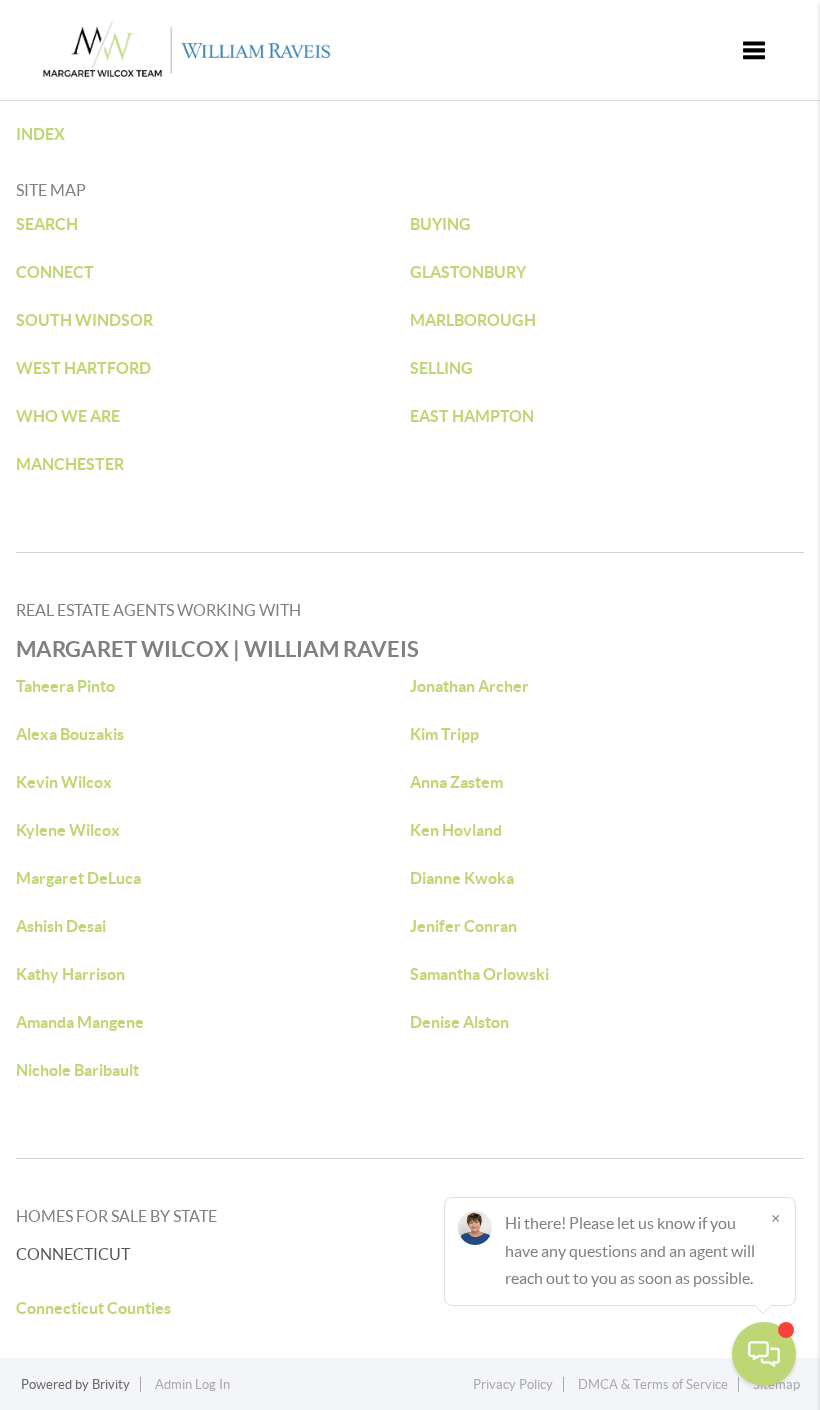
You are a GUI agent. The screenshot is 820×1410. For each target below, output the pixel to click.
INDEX (40, 134)
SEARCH (47, 224)
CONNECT (55, 272)
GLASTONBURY (468, 272)
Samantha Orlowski (479, 974)
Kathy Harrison (70, 974)
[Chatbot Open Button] (764, 1354)
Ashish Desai (61, 926)
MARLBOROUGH (473, 320)
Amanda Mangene (80, 1022)
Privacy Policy (513, 1384)
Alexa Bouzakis (70, 734)
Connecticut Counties (93, 1308)
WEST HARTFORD (83, 368)
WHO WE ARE (68, 416)
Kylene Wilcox (68, 830)
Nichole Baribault (77, 1070)
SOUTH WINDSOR (84, 320)
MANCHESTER (70, 464)
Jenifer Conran (463, 926)
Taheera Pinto (65, 686)
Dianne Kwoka (462, 878)
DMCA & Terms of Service (653, 1384)
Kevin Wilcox (64, 782)
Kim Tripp (444, 734)
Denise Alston (459, 1022)
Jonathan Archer (469, 686)
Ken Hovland (456, 830)
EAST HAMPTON (472, 416)
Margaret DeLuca (78, 878)
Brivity (111, 1384)
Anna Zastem (456, 782)
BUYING (440, 224)
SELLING (441, 368)
